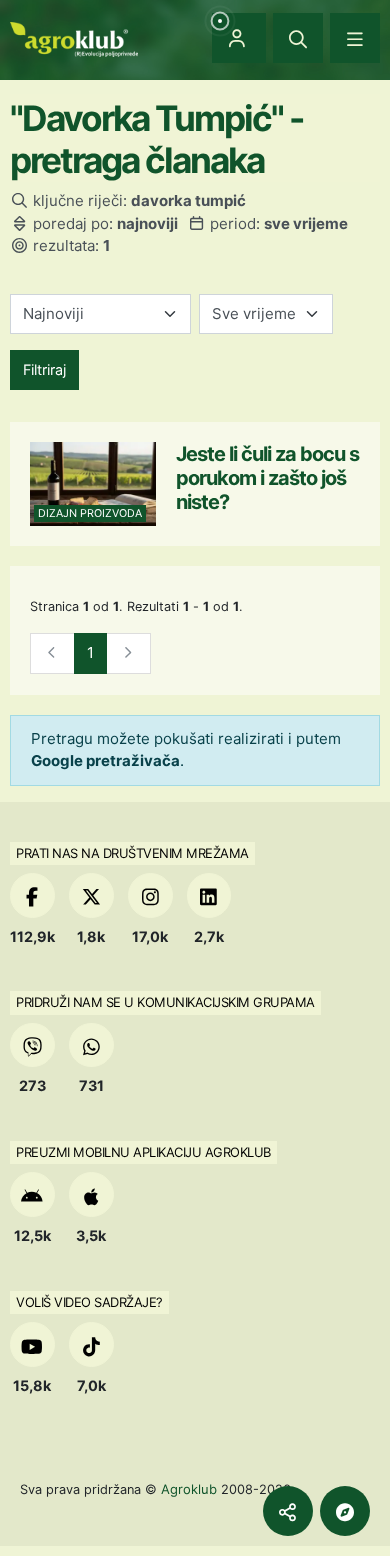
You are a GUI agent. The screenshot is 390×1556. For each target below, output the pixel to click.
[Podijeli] (288, 1511)
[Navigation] (355, 38)
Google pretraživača (105, 760)
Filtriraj (44, 369)
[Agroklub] (74, 37)
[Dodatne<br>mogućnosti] (345, 1511)
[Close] (298, 38)
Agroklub (189, 1489)
